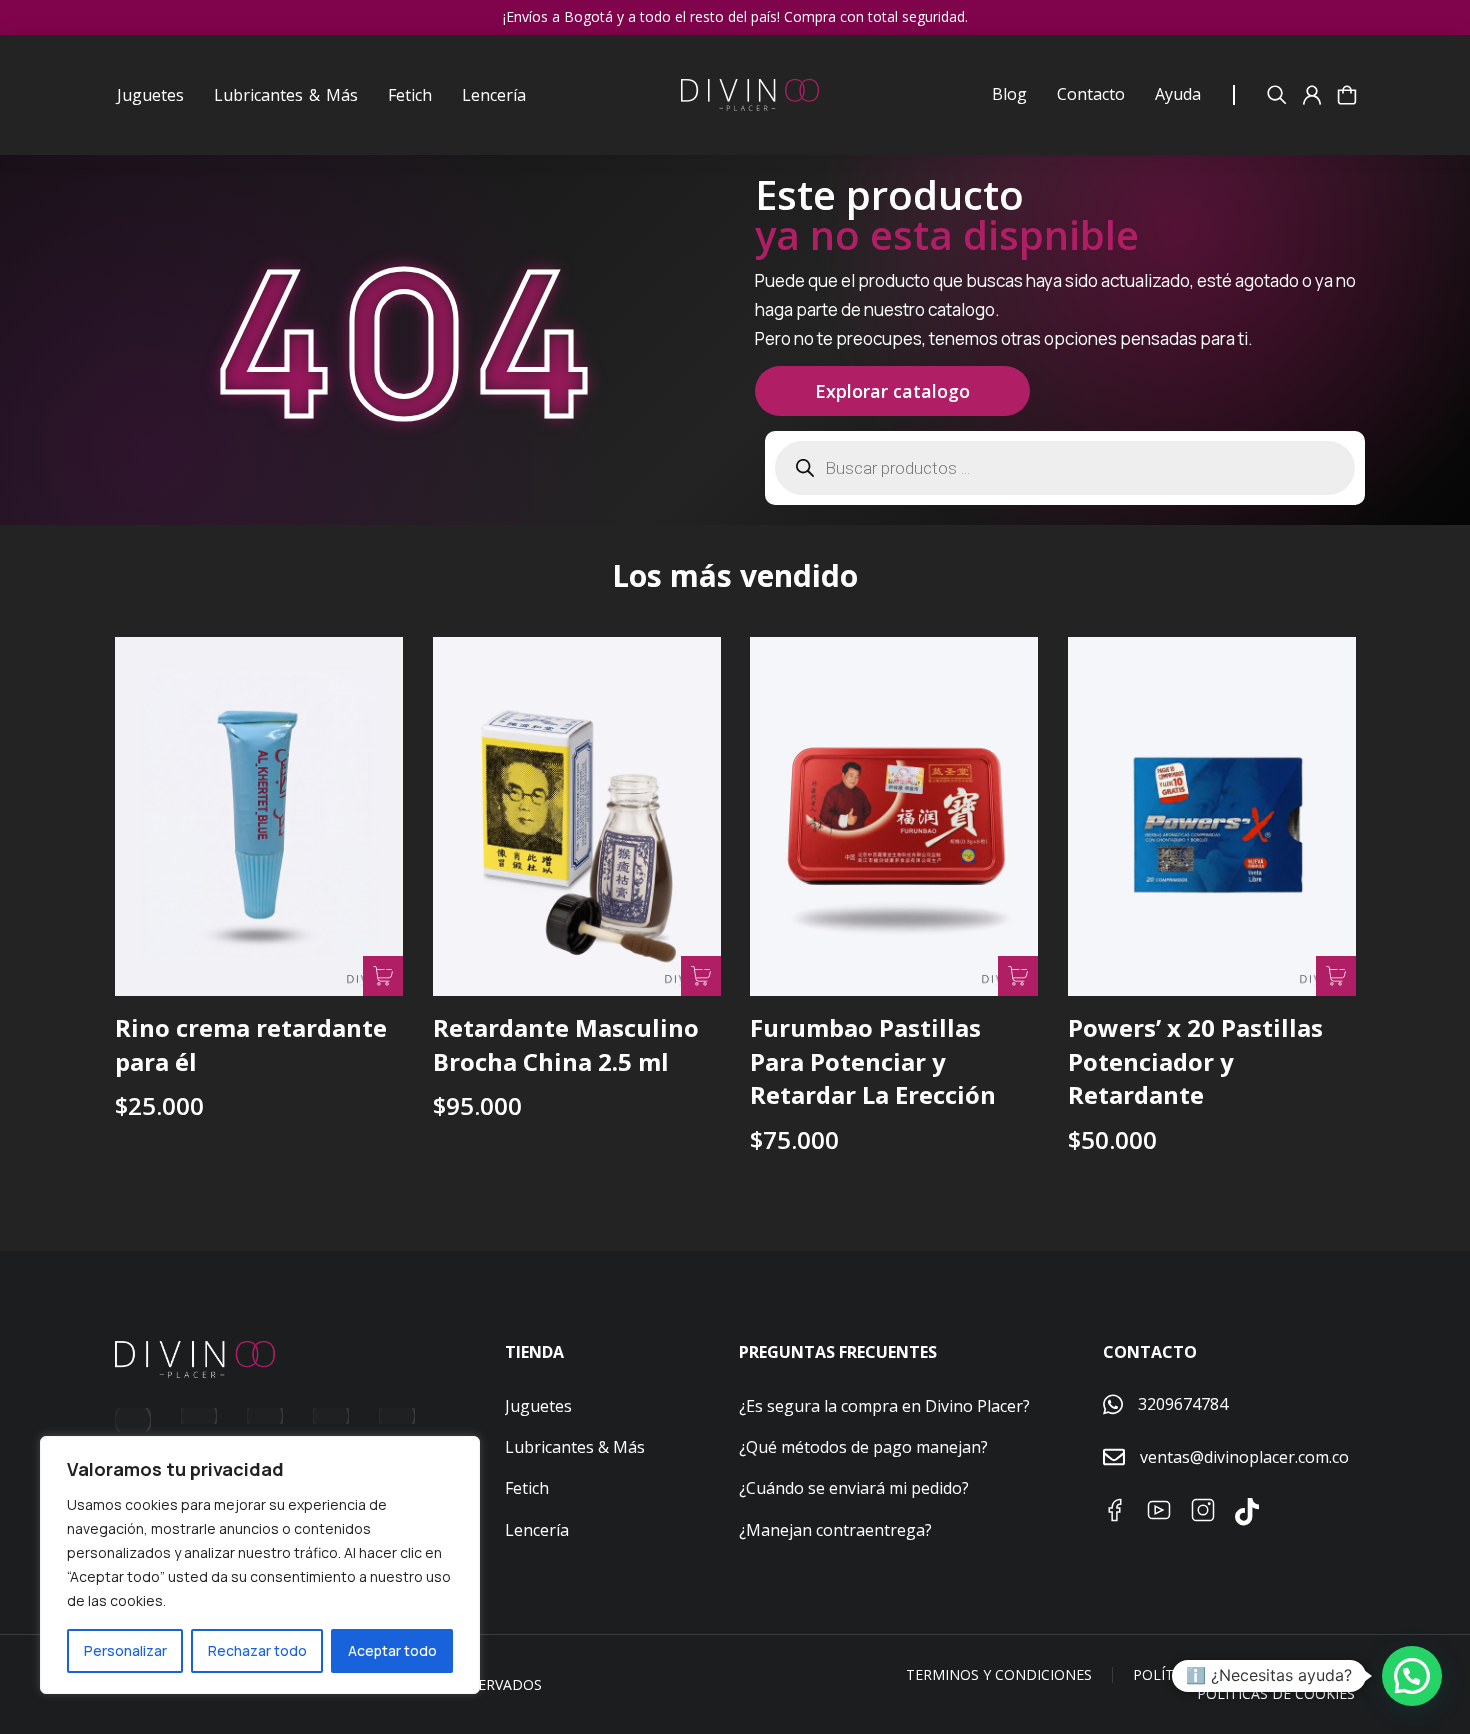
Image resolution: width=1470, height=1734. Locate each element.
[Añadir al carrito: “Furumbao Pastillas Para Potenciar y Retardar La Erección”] (1018, 976)
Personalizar (125, 1650)
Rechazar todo (257, 1650)
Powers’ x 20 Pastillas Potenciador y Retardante (1195, 1061)
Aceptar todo (392, 1650)
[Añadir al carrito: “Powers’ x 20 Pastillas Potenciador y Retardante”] (1335, 976)
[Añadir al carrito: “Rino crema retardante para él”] (383, 976)
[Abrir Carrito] (1347, 95)
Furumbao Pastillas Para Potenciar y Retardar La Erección (873, 1061)
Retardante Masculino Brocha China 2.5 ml (566, 1044)
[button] (1412, 1676)
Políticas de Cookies (1276, 1693)
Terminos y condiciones (999, 1674)
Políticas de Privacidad (1223, 1674)
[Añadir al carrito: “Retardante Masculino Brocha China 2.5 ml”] (700, 976)
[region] (260, 1565)
